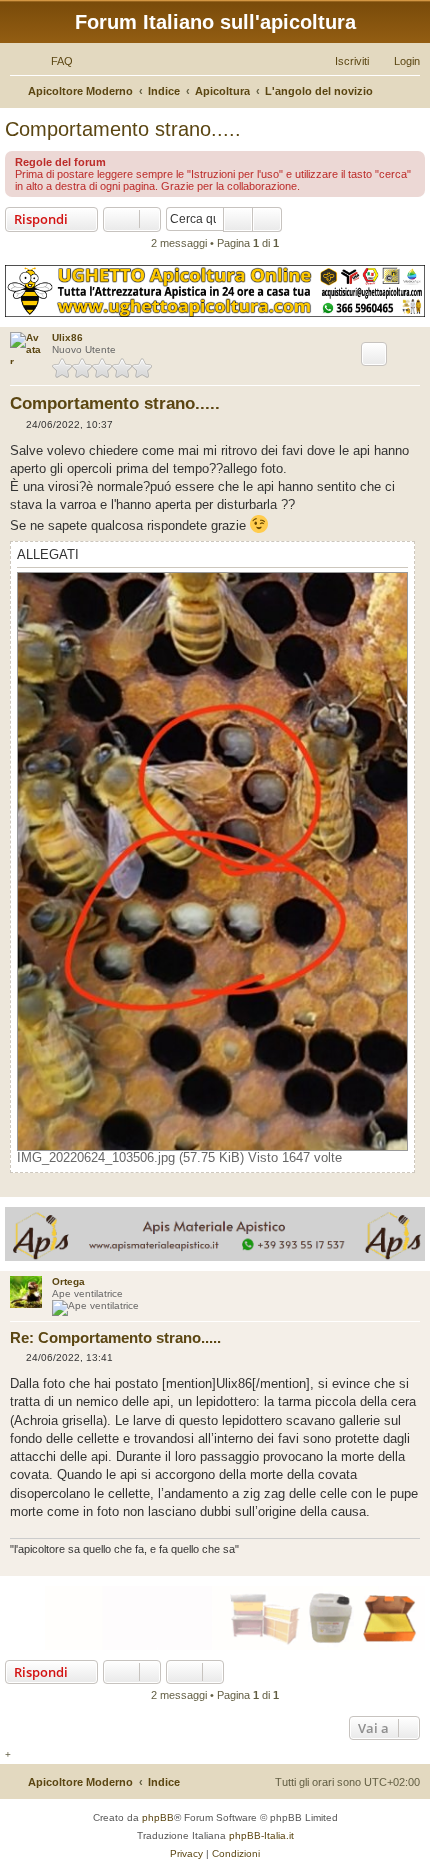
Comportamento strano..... (123, 129)
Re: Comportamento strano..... (115, 1337)
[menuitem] (53, 61)
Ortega (68, 1281)
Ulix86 (67, 337)
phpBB (158, 1817)
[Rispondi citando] (374, 354)
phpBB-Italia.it (261, 1835)
